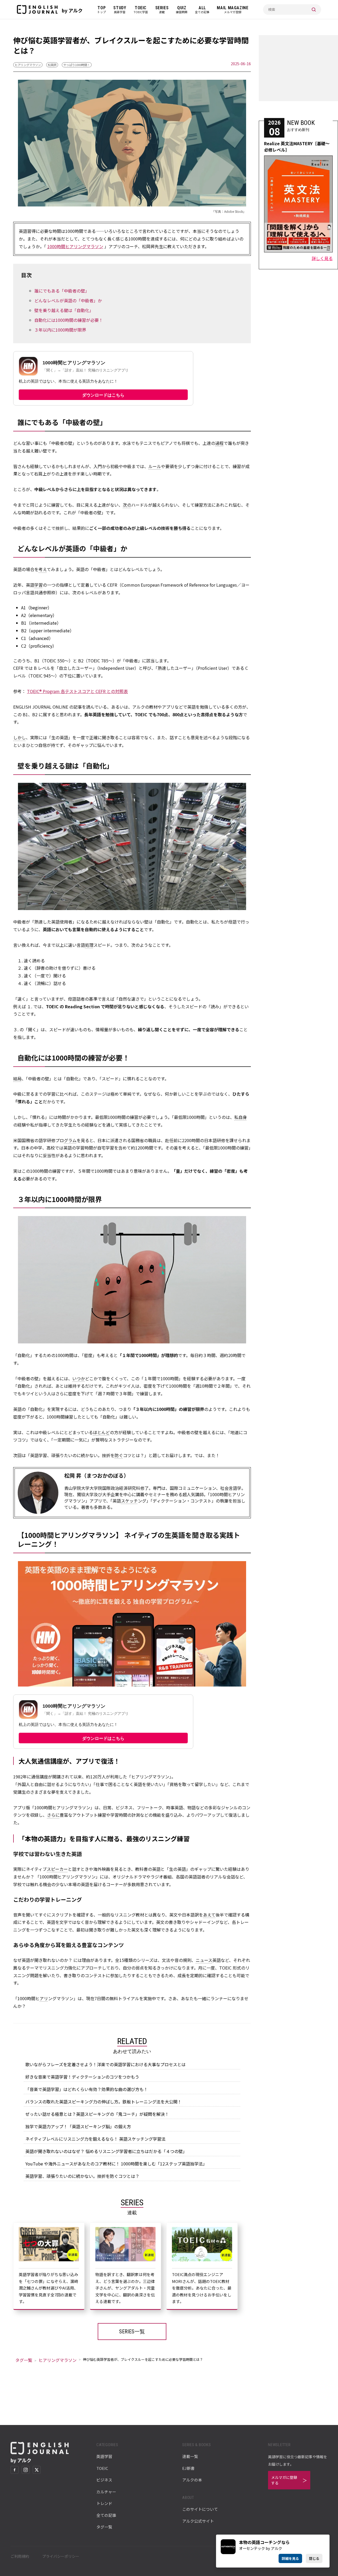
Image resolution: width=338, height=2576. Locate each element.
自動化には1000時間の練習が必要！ (69, 320)
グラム (70, 1140)
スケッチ (129, 1501)
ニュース (204, 1960)
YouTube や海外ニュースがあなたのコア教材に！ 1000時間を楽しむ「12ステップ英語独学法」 (116, 2164)
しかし (20, 737)
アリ (44, 1998)
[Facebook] (15, 2470)
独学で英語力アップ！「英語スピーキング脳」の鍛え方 (78, 2126)
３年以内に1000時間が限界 (60, 330)
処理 (89, 945)
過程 (219, 443)
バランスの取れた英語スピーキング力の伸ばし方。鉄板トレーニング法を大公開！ (104, 2102)
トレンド (104, 2503)
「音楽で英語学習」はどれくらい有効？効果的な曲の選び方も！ (87, 2089)
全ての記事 (106, 2515)
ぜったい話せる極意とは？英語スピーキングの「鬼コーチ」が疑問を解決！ (97, 2114)
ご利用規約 (20, 2556)
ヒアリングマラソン (28, 65)
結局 (17, 1079)
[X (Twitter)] (37, 2470)
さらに (53, 1815)
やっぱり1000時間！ (77, 65)
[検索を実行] (314, 10)
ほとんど (101, 1432)
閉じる (314, 2558)
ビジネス (104, 2480)
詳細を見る (290, 2558)
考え (43, 569)
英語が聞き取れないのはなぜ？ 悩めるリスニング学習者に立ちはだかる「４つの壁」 (106, 2151)
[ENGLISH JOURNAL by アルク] (37, 10)
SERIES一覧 (132, 2332)
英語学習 (104, 2456)
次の (127, 505)
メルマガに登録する (284, 2480)
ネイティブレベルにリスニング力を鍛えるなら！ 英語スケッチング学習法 (95, 2139)
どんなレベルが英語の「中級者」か (68, 300)
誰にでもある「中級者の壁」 (62, 291)
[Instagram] (26, 2470)
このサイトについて (200, 2509)
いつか (79, 1378)
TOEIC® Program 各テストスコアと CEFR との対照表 (77, 691)
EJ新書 (188, 2468)
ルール (155, 466)
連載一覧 (190, 2456)
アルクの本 (192, 2480)
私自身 (241, 1117)
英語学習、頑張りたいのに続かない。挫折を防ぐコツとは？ (82, 2176)
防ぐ (119, 1455)
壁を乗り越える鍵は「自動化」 (64, 310)
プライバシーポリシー (61, 2556)
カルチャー (106, 2492)
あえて (209, 1915)
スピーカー (57, 1869)
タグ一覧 (24, 2360)
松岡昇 (52, 65)
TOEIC (102, 2468)
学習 (39, 585)
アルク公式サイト (198, 2521)
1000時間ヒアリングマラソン (75, 246)
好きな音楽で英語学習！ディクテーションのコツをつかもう (82, 2077)
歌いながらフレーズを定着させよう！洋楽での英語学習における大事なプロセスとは (105, 2064)
